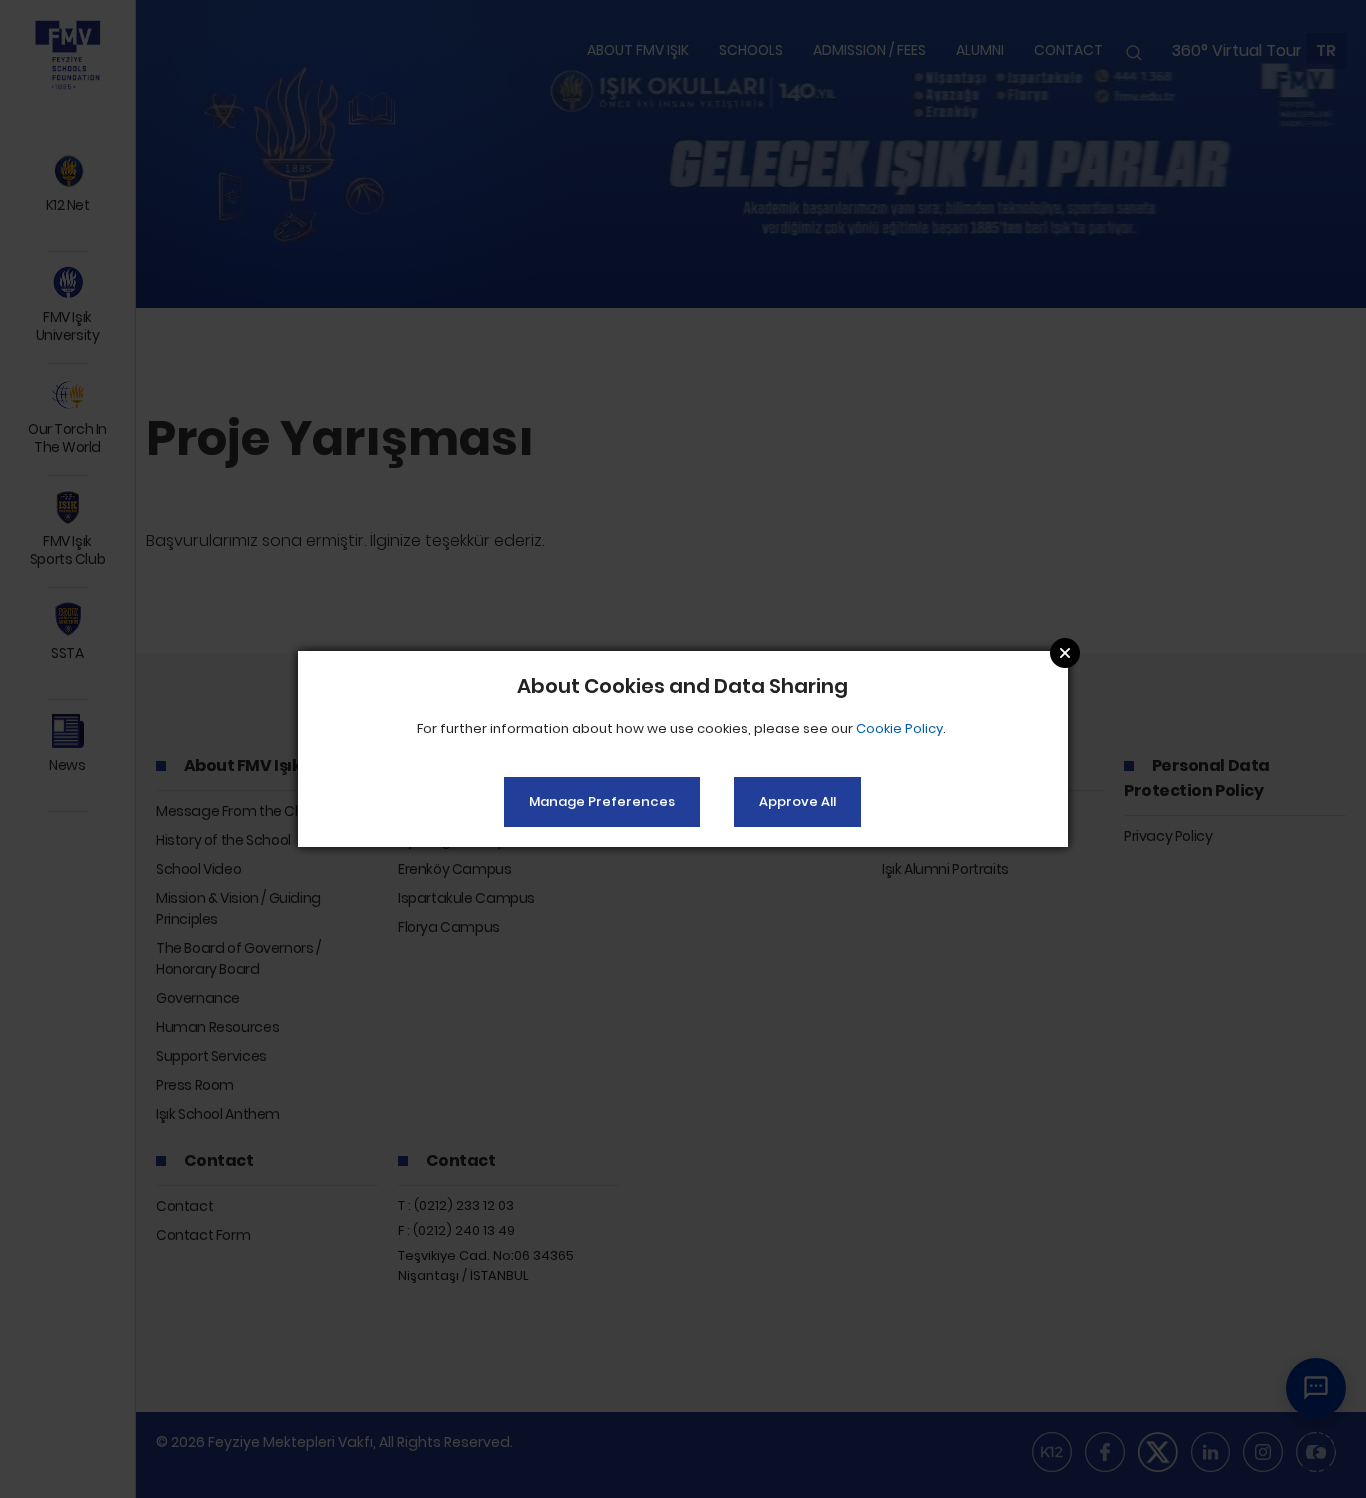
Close (1065, 653)
